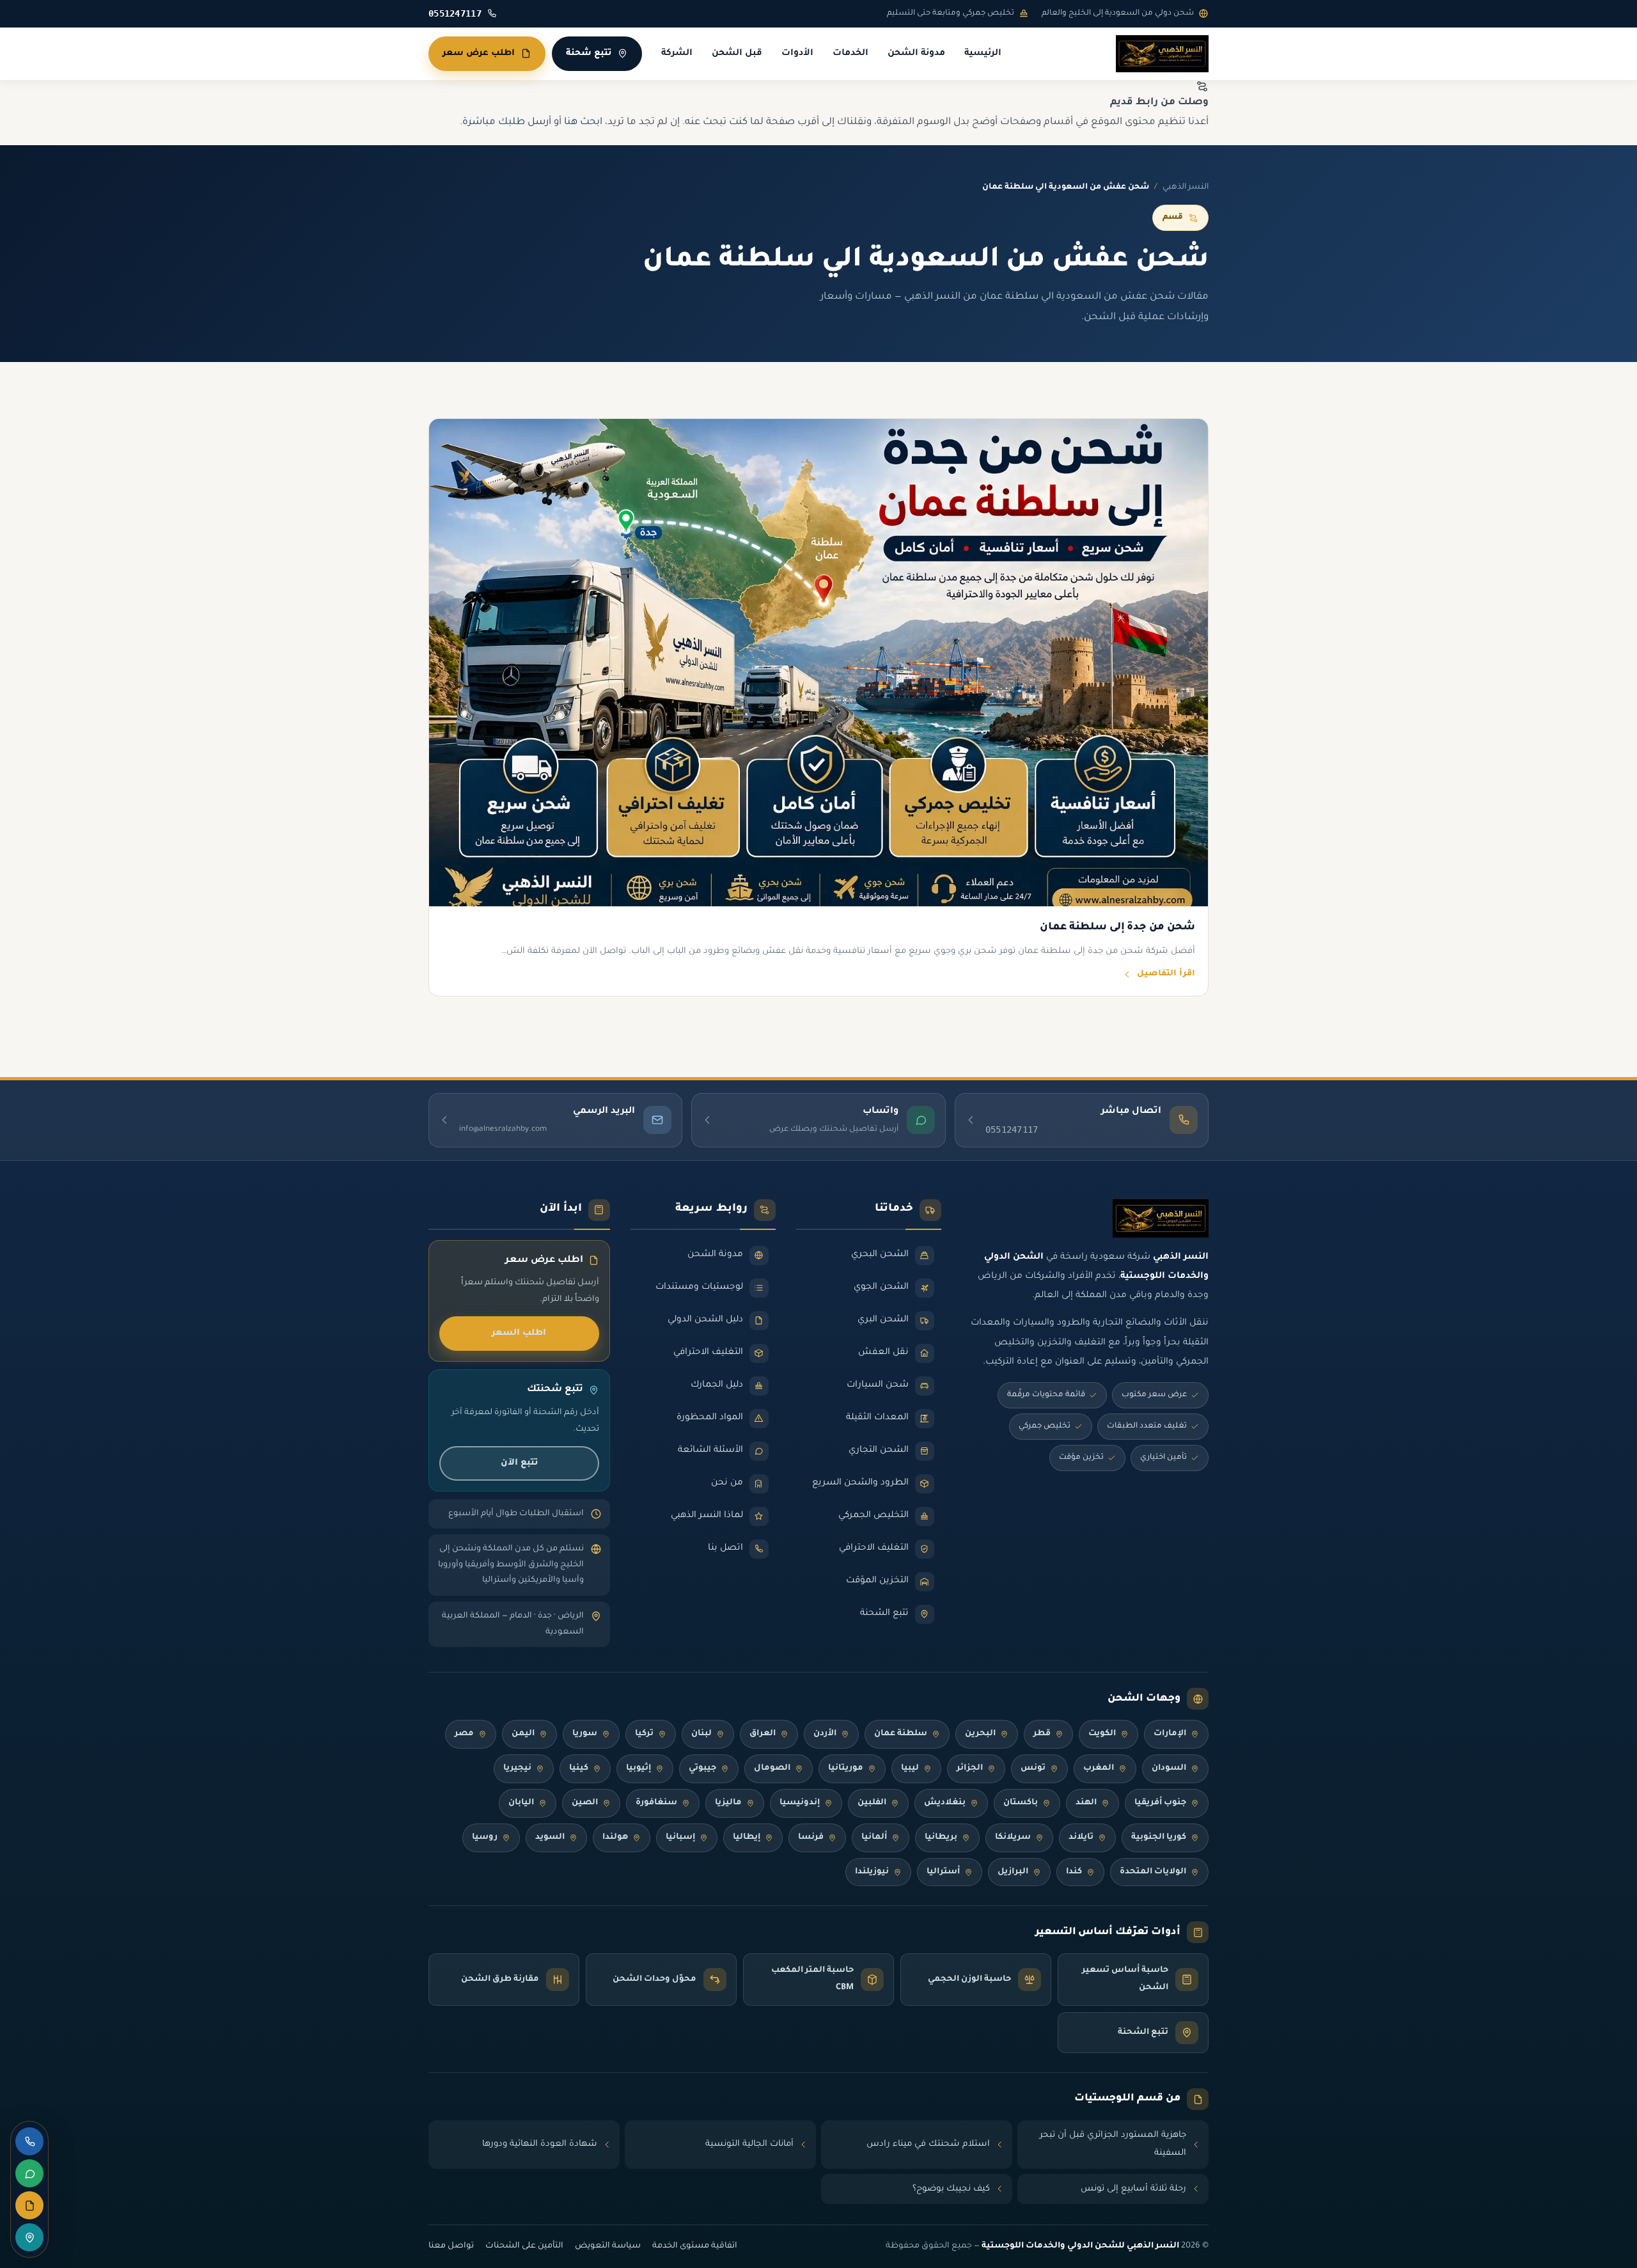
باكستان (1021, 1803)
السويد (550, 1838)
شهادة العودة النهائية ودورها (540, 2144)
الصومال (772, 1768)
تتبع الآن (519, 1463)
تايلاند (1081, 1838)
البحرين (980, 1734)
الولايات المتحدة (1153, 1872)
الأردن (825, 1734)
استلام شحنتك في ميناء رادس (928, 2144)
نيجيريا (517, 1768)
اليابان (521, 1803)
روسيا (485, 1838)
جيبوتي (702, 1768)
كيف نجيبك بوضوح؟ (951, 2189)
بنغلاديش (945, 1803)
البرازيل (1013, 1872)
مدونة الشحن (916, 54)
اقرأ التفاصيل (1166, 974)
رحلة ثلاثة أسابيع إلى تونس (1133, 2189)
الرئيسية (983, 54)
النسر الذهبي (1186, 187)
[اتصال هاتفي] (29, 2141)
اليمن (523, 1734)
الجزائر (970, 1768)
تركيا (644, 1734)
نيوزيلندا (872, 1872)
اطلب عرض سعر (479, 53)
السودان (1169, 1768)
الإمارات (1170, 1734)
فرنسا (811, 1838)
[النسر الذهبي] (1162, 54)
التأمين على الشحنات (524, 2246)
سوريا (585, 1734)
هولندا (615, 1838)
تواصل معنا (451, 2246)
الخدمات (850, 54)
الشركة (677, 54)
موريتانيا (846, 1768)
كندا (1074, 1872)
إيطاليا (747, 1838)
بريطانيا (941, 1838)
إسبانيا (680, 1838)
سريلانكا (1013, 1838)
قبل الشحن (737, 54)
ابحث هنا (583, 122)
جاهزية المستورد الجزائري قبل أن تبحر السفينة (1113, 2144)
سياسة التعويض (608, 2246)
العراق (763, 1734)
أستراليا (943, 1872)
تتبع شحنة (589, 53)
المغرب (1099, 1768)
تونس (1033, 1768)
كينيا (579, 1768)
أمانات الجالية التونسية (749, 2144)
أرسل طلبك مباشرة (507, 122)
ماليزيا (728, 1803)
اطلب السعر (519, 1333)
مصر (464, 1734)
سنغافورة (656, 1803)
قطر (1042, 1734)
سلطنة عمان (901, 1734)
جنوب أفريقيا (1160, 1803)
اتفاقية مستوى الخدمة (695, 2246)
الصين (585, 1803)
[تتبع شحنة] (29, 2237)
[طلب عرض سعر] (29, 2205)
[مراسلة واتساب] (29, 2173)
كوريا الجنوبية (1159, 1838)
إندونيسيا (800, 1803)
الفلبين (872, 1803)
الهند (1086, 1803)
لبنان (701, 1734)
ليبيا (910, 1768)
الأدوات (797, 54)
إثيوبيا (638, 1768)
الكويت (1102, 1734)
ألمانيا (874, 1838)
